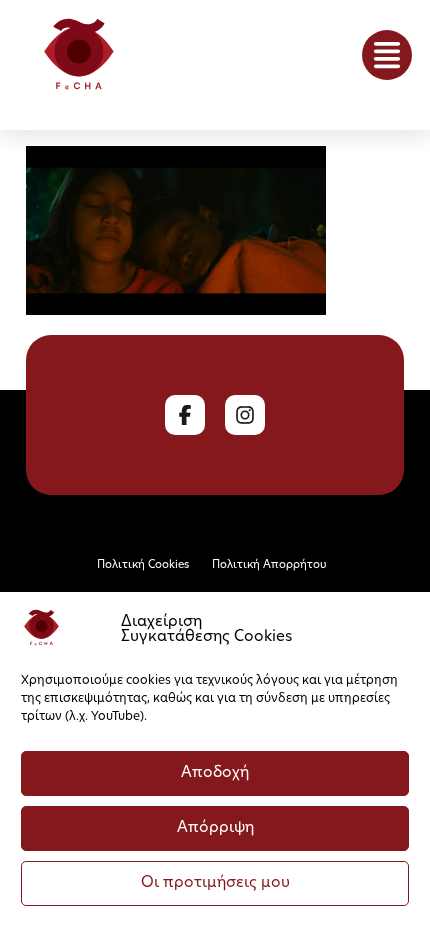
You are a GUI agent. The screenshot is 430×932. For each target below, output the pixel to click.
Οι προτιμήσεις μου (215, 883)
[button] (387, 55)
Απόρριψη (215, 828)
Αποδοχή (215, 773)
